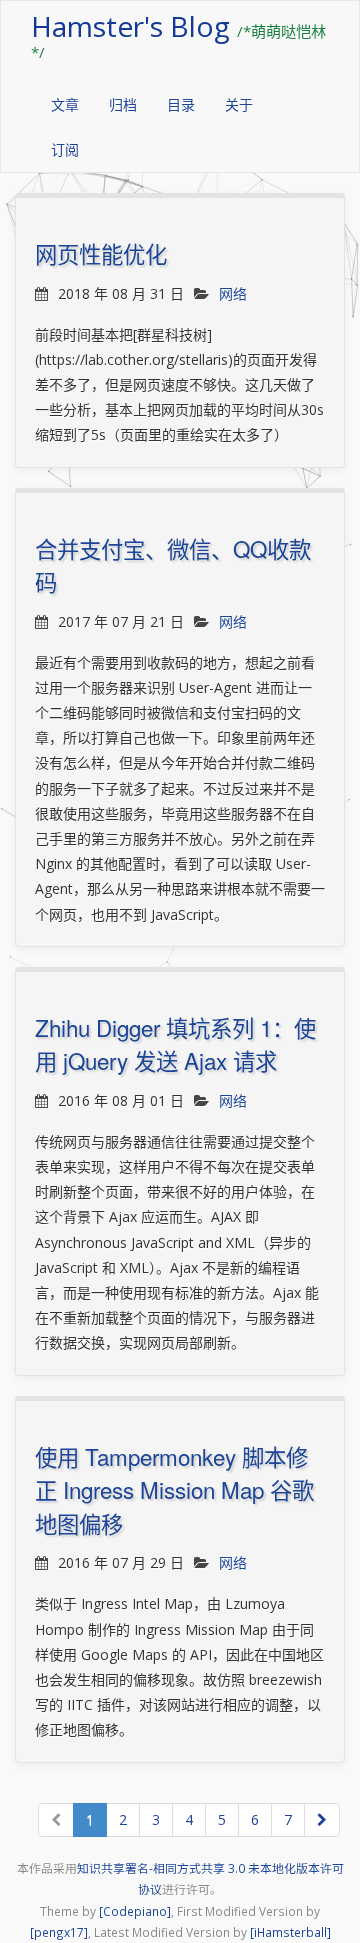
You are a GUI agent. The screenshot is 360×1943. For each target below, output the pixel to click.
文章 (65, 104)
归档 (123, 104)
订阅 (65, 149)
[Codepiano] (135, 1911)
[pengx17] (59, 1932)
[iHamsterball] (290, 1932)
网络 (233, 293)
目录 (181, 104)
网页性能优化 (101, 253)
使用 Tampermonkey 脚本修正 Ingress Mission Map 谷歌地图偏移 (174, 1489)
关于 (239, 104)
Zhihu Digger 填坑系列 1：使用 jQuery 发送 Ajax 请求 (175, 1044)
